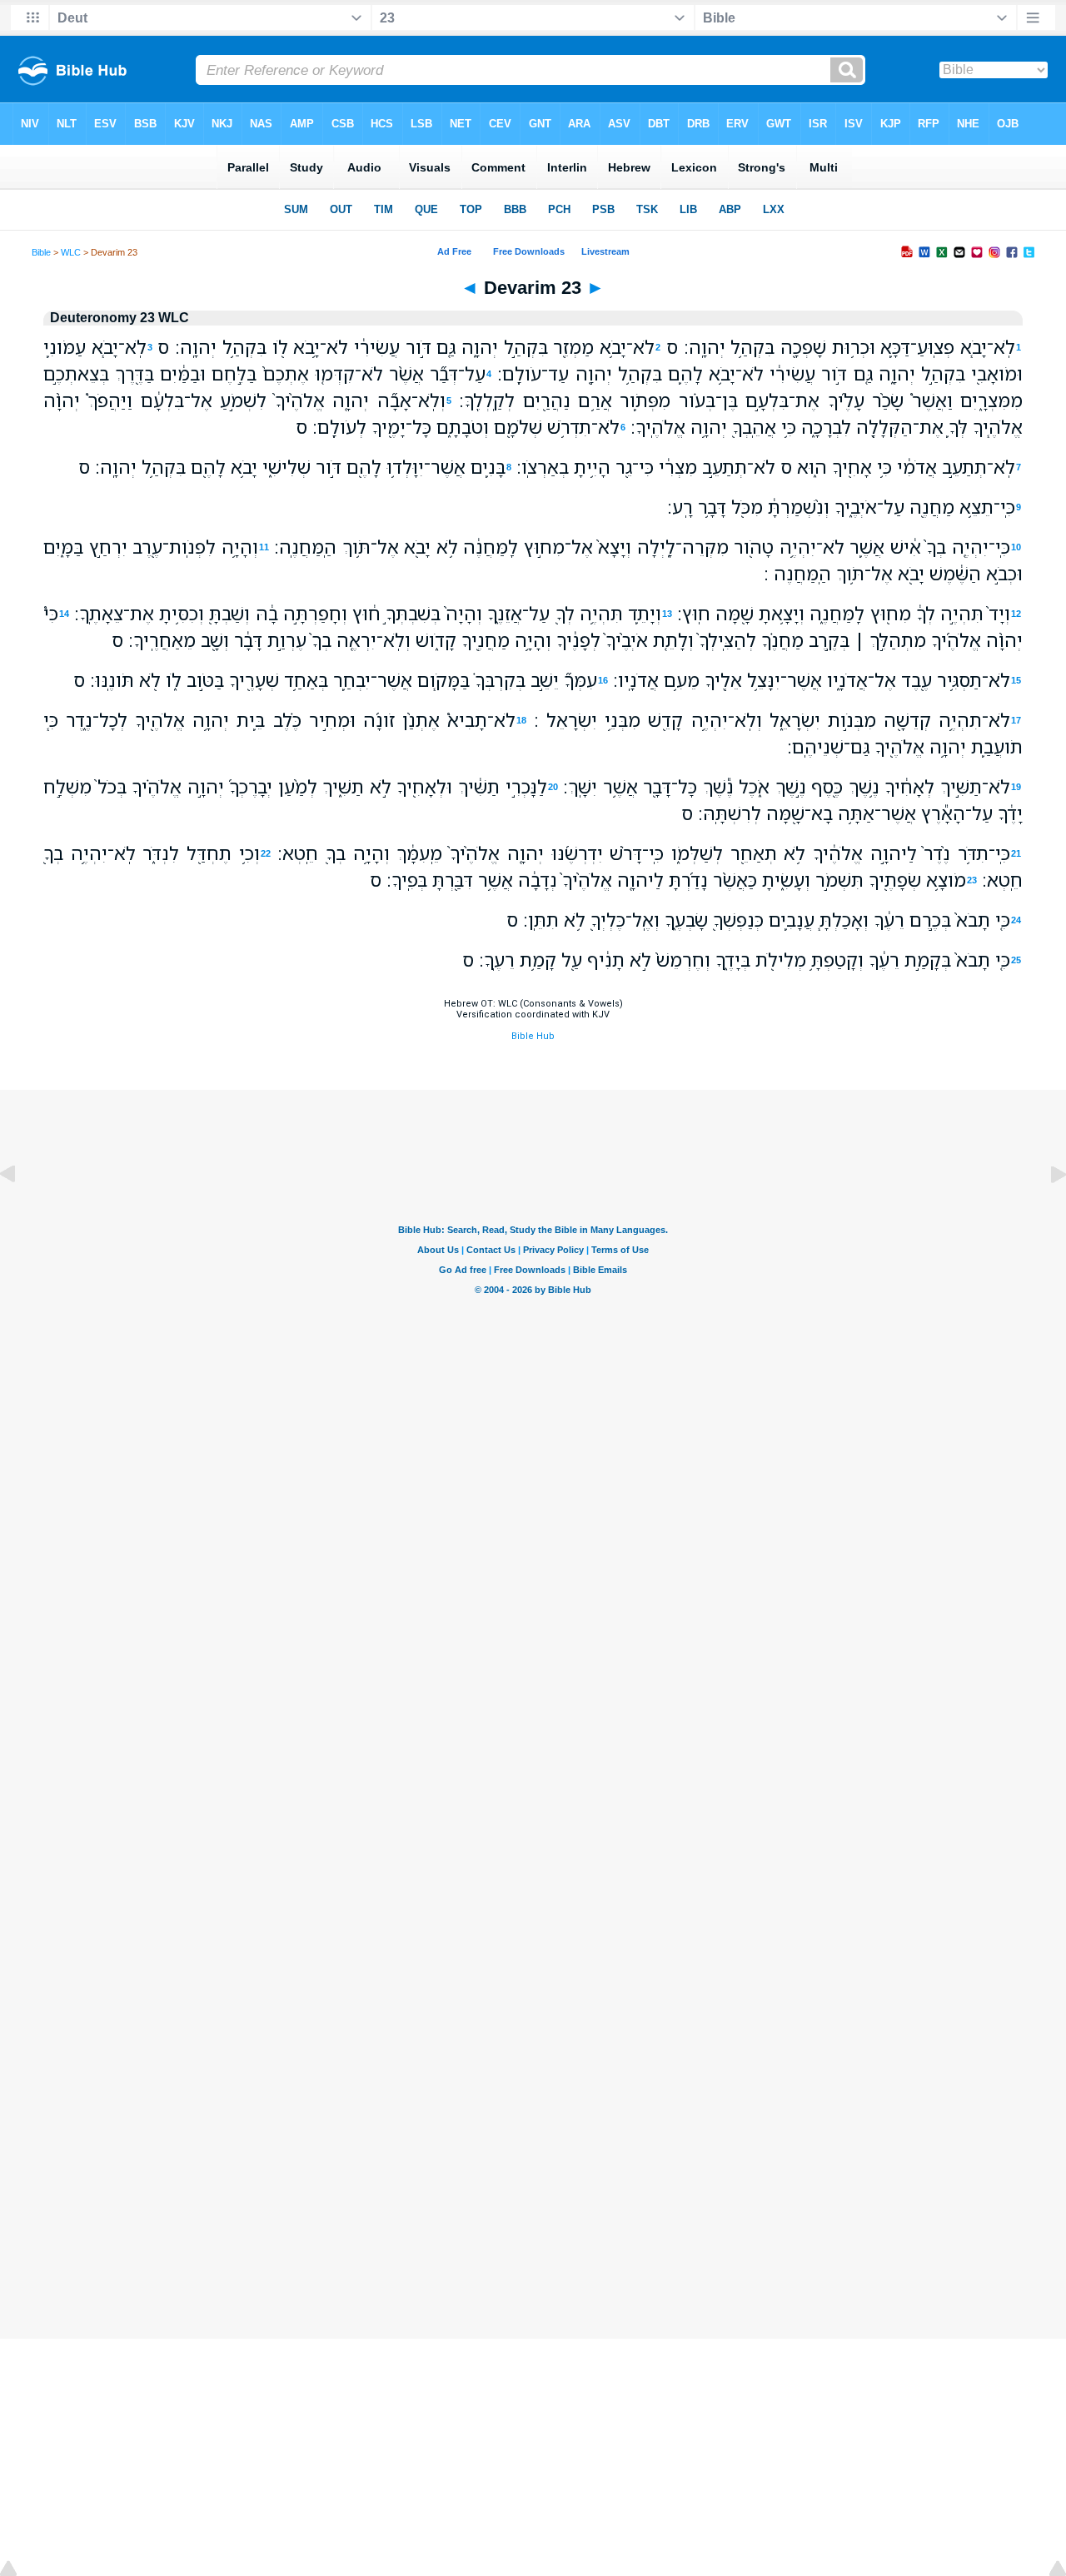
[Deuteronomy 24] (1045, 1212)
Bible (41, 252)
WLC (71, 252)
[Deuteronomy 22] (21, 1212)
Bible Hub (533, 1036)
